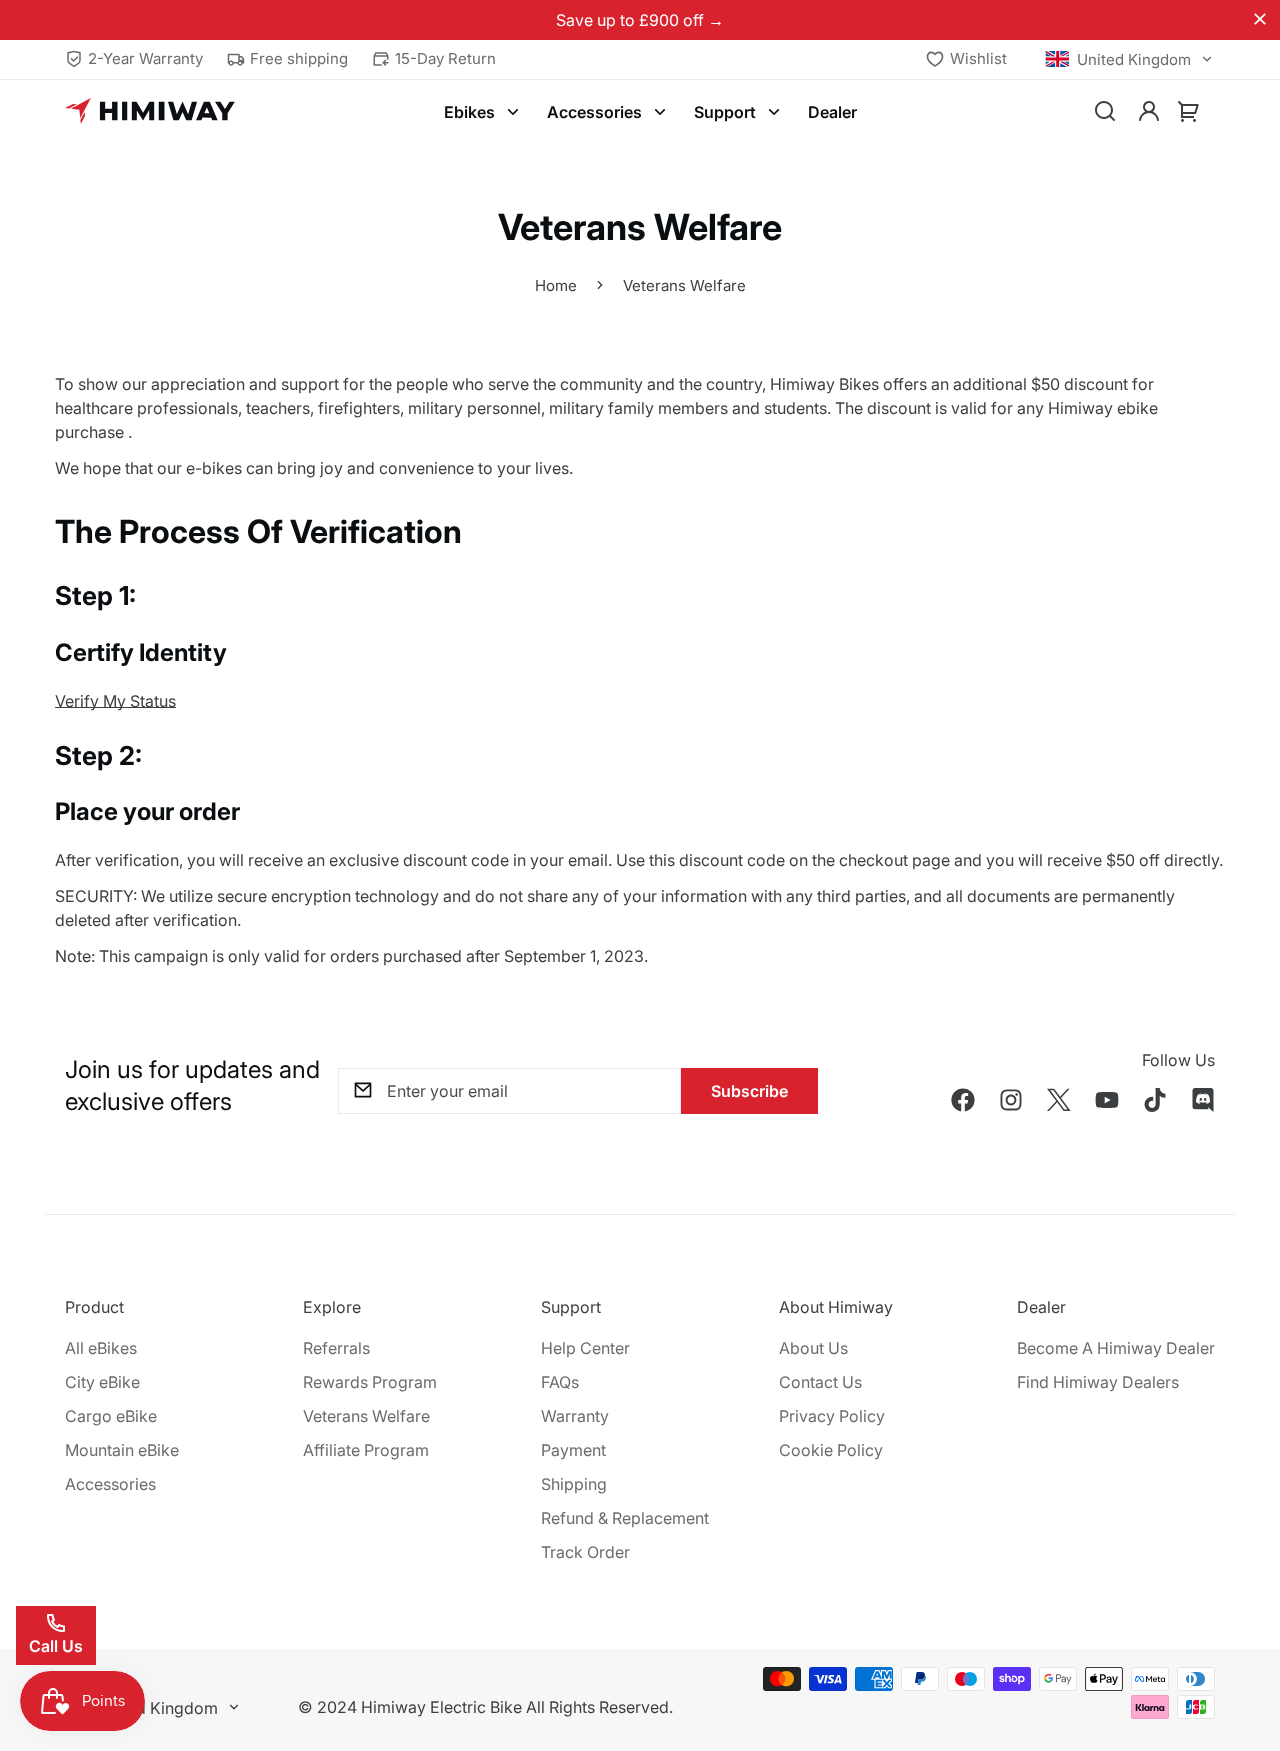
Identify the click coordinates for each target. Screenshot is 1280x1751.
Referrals (336, 1348)
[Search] (1105, 112)
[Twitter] (1059, 1100)
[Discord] (1203, 1100)
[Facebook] (963, 1100)
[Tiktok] (1155, 1100)
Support (725, 112)
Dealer (832, 112)
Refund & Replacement (625, 1518)
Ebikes (469, 112)
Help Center (585, 1348)
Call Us (56, 1646)
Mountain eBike (122, 1450)
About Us (813, 1348)
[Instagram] (1011, 1100)
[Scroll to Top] (1241, 1642)
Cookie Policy (831, 1450)
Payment (573, 1450)
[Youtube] (1107, 1100)
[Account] (1149, 112)
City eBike (102, 1382)
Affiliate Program (366, 1450)
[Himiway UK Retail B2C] (150, 112)
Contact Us (820, 1382)
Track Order (585, 1552)
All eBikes (101, 1348)
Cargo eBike (111, 1416)
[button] (1189, 112)
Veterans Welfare (366, 1416)
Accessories (594, 112)
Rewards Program (370, 1382)
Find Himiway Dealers (1098, 1382)
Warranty (575, 1416)
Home (556, 285)
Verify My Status (115, 701)
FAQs (560, 1382)
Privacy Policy (832, 1416)
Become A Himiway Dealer (1116, 1348)
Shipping (574, 1484)
